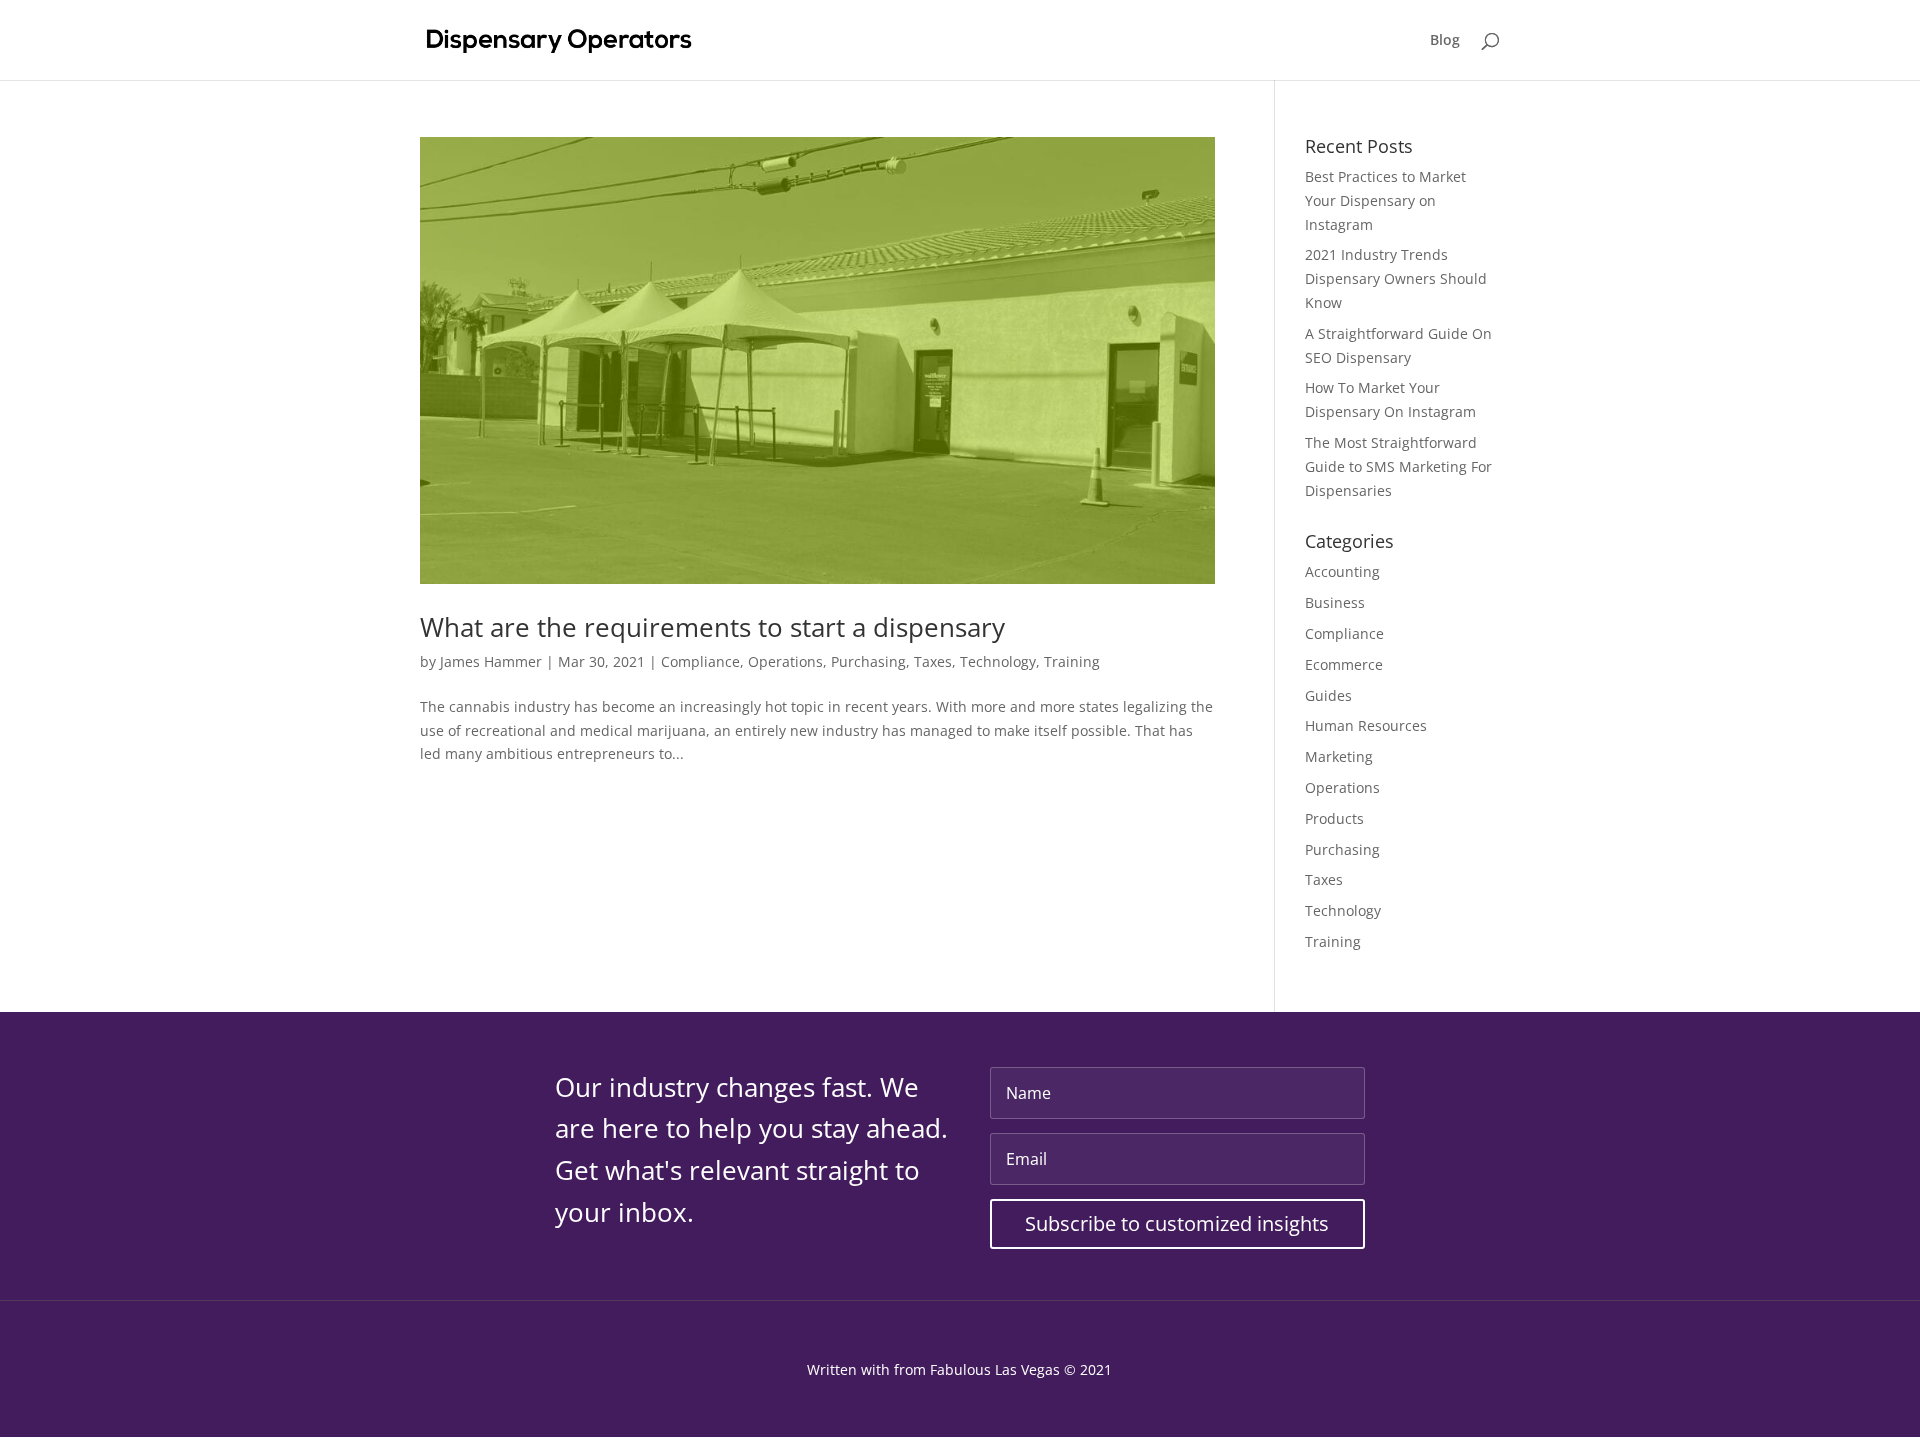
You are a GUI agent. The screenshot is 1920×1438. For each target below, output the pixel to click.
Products (1334, 818)
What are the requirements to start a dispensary (712, 627)
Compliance (700, 661)
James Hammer (491, 661)
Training (1072, 661)
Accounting (1342, 571)
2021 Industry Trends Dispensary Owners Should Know (1396, 278)
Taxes (933, 661)
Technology (998, 661)
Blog (1445, 41)
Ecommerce (1344, 664)
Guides (1328, 695)
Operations (785, 661)
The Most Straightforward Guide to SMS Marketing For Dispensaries (1398, 466)
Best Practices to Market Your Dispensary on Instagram (1385, 200)
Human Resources (1366, 725)
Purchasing (868, 661)
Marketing (1339, 756)
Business (1335, 602)
